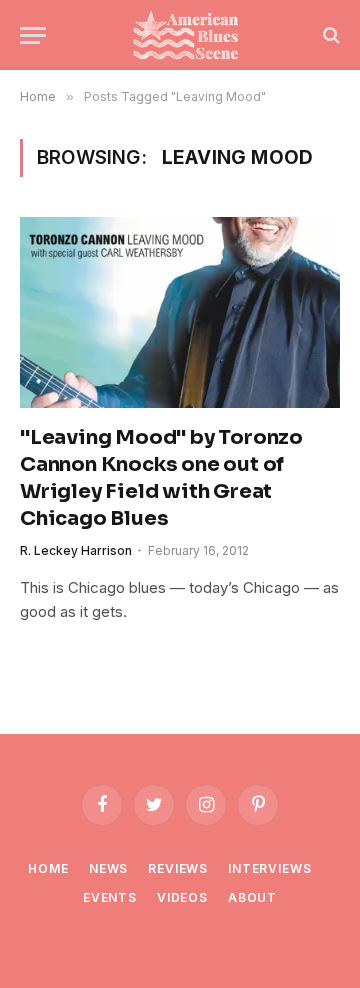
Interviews (269, 868)
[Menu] (33, 35)
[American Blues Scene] (190, 35)
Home (48, 868)
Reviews (178, 868)
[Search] (329, 35)
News (108, 868)
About (252, 897)
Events (110, 897)
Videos (182, 897)
